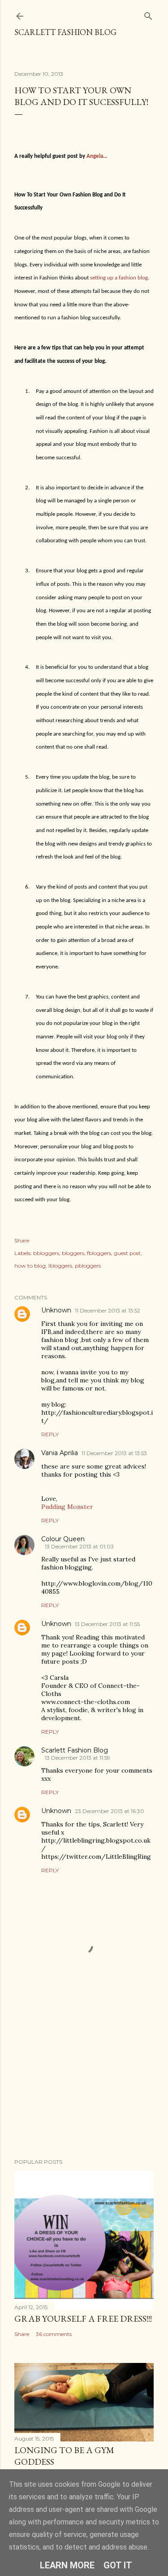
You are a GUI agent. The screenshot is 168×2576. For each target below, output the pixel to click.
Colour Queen (63, 1539)
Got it (118, 2565)
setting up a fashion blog (119, 278)
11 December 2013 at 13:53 (114, 1453)
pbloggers (88, 1266)
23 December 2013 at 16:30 (110, 1811)
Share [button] (22, 1240)
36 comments (54, 2334)
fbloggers (99, 1253)
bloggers (73, 1253)
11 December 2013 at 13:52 (108, 1310)
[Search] (148, 14)
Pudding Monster (67, 1507)
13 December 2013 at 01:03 (79, 1546)
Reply (50, 1434)
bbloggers (46, 1253)
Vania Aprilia (60, 1453)
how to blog (30, 1266)
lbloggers (60, 1266)
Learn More (67, 2565)
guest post (127, 1253)
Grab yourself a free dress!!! (83, 2319)
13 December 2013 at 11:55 (107, 1624)
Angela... (97, 156)
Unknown (56, 1310)
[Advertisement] (84, 2080)
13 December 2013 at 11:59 (78, 1758)
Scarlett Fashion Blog (65, 32)
